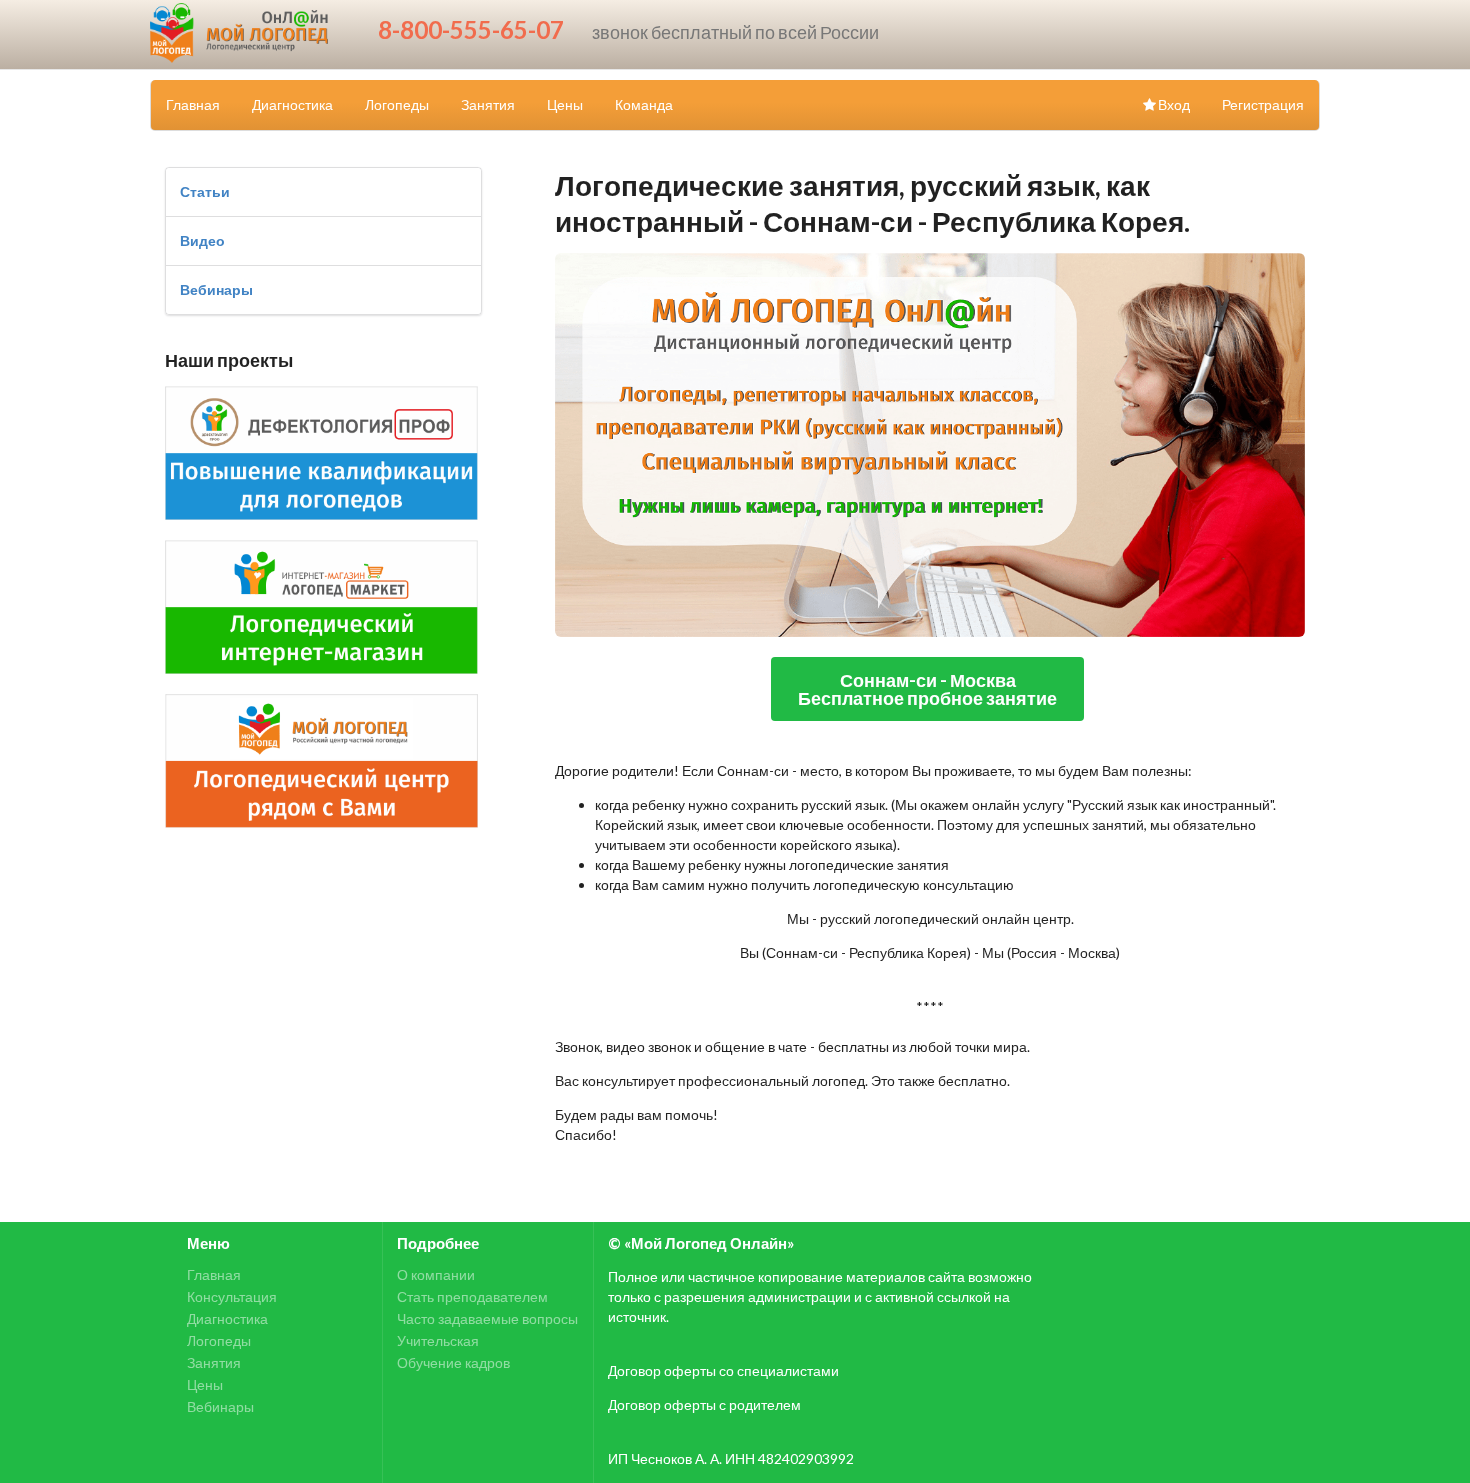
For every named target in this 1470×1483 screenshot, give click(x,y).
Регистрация (1263, 104)
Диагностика (292, 104)
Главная (193, 104)
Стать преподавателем (472, 1296)
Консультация (232, 1296)
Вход (1174, 104)
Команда (644, 104)
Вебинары (216, 289)
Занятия (488, 104)
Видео (202, 240)
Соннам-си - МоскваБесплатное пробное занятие (927, 689)
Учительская (438, 1340)
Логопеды (397, 104)
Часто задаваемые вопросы (487, 1318)
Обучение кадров (453, 1362)
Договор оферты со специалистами (723, 1370)
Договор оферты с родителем (704, 1404)
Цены (565, 104)
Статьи (205, 191)
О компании (436, 1275)
